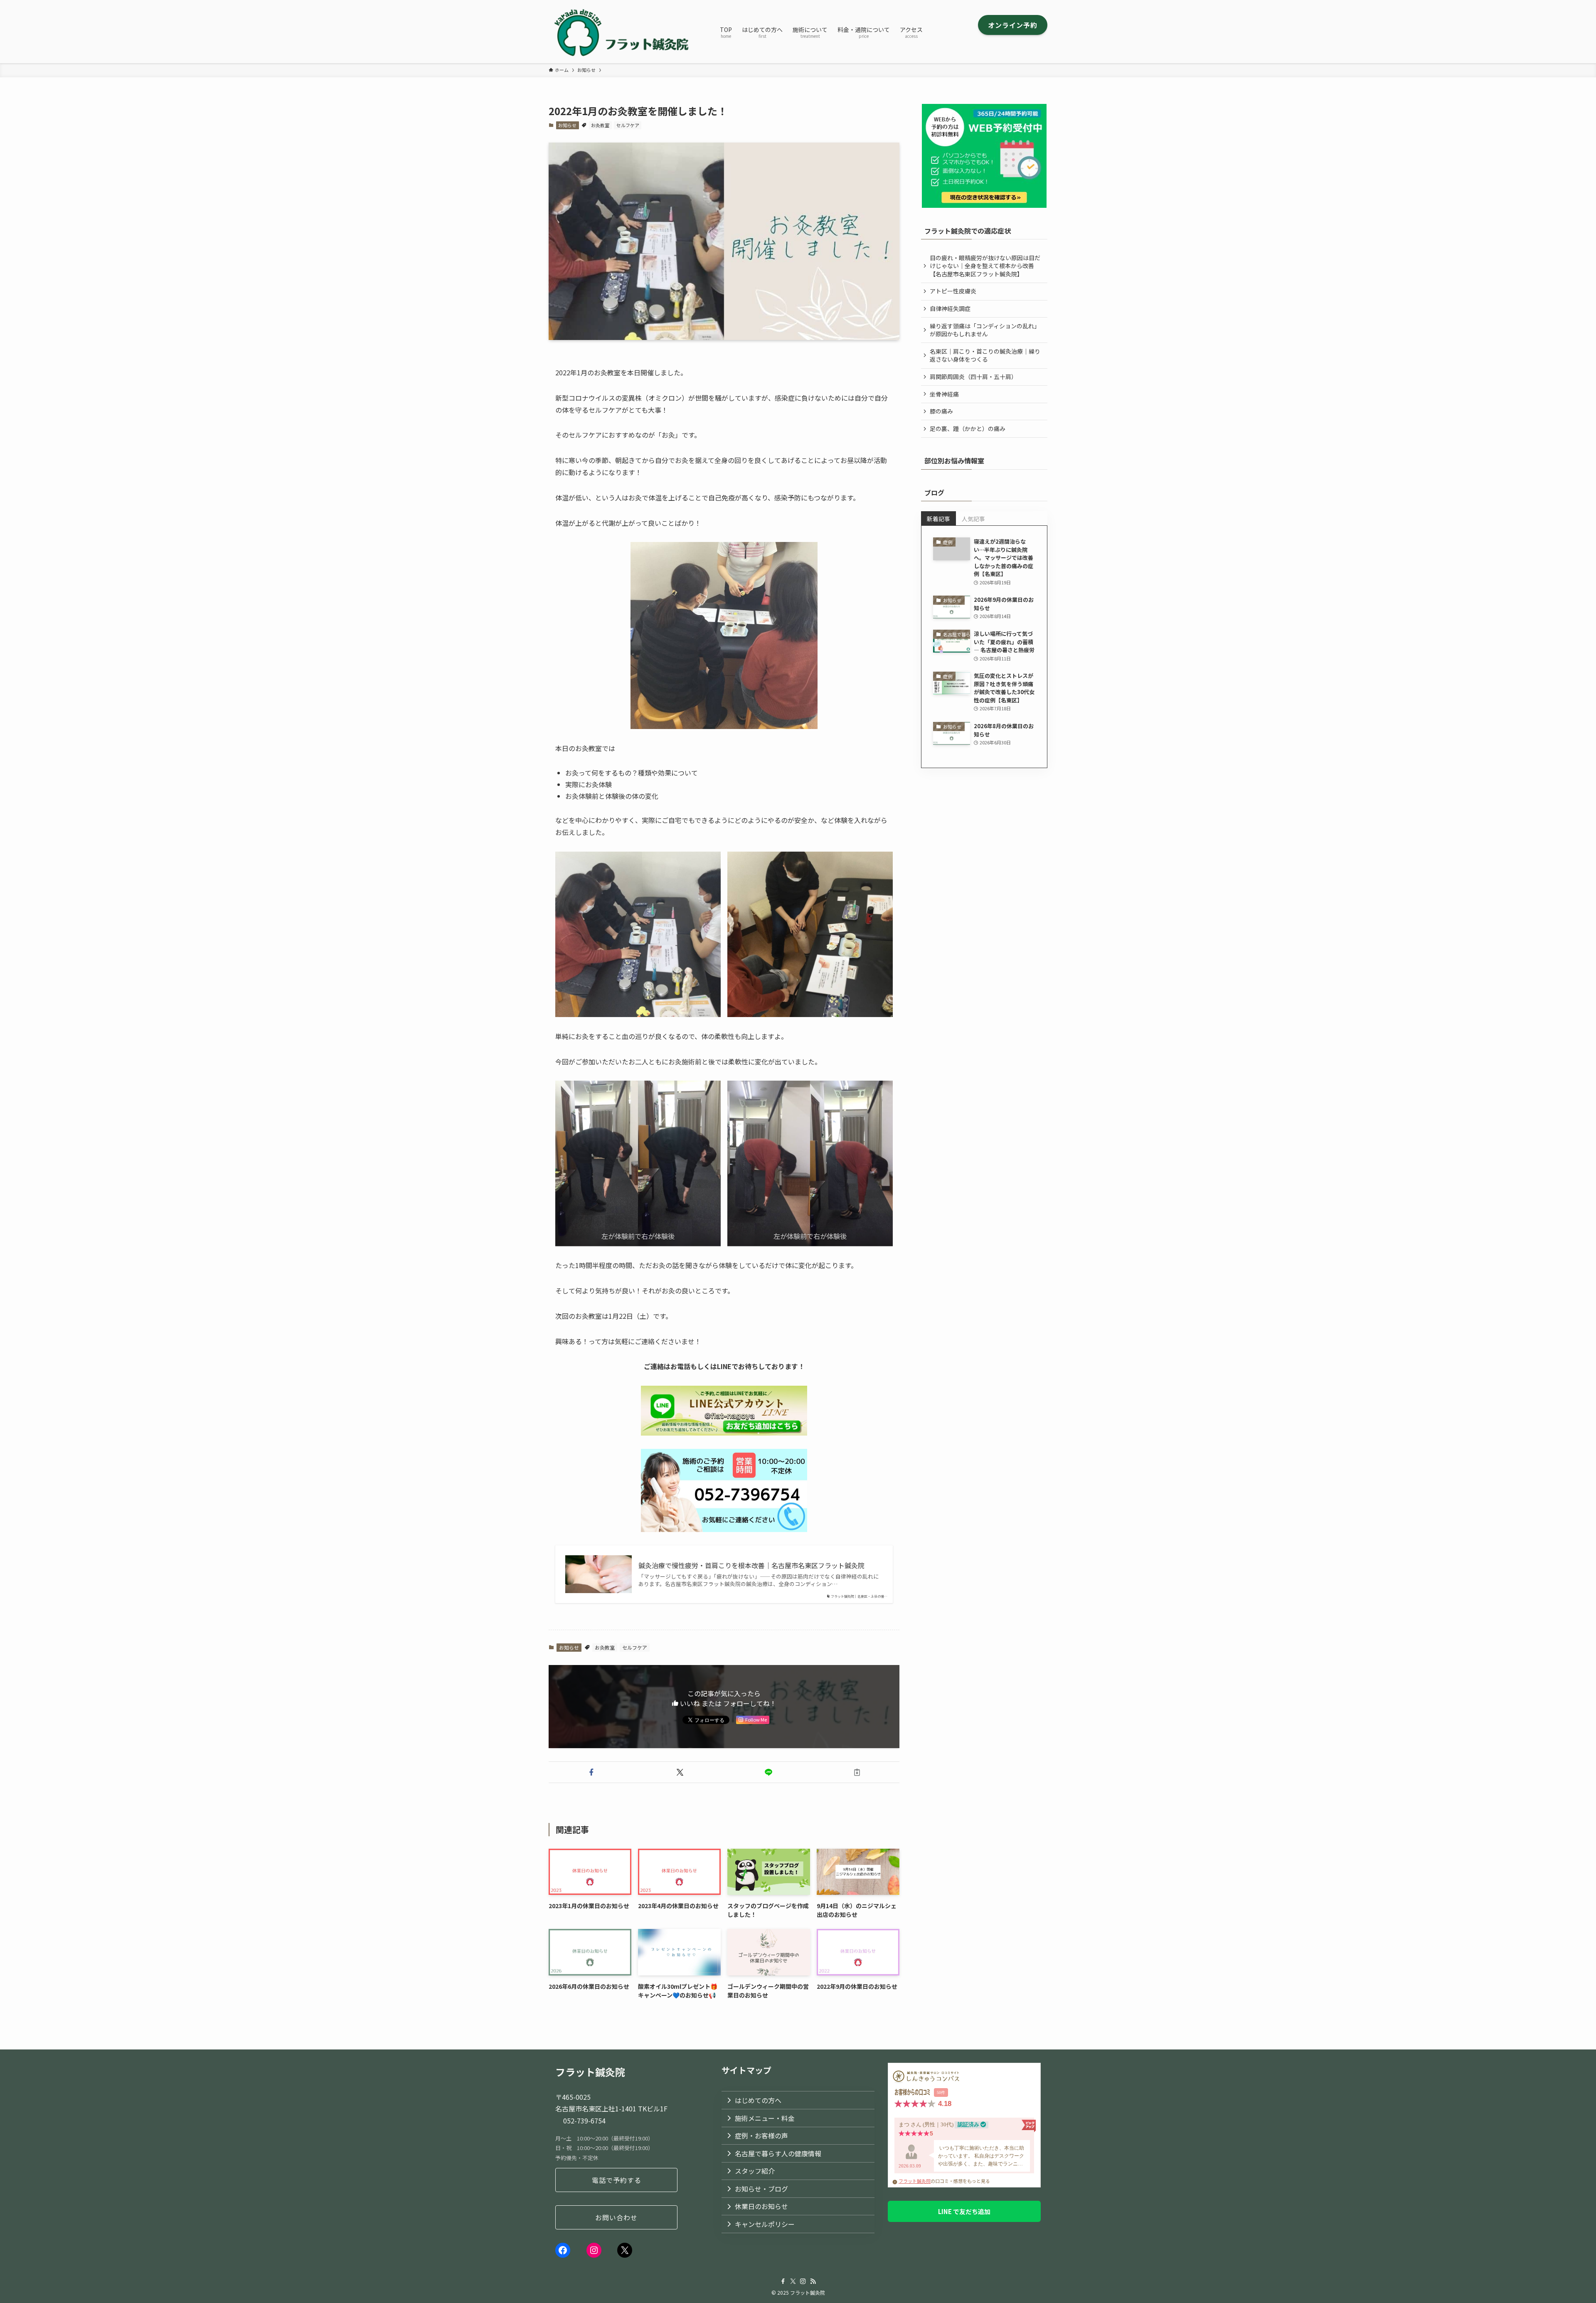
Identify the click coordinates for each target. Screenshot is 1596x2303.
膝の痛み (941, 411)
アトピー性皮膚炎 (953, 291)
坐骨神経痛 (944, 394)
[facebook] (783, 2281)
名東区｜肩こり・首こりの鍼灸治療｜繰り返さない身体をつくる (985, 355)
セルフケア (628, 125)
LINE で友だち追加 (964, 2211)
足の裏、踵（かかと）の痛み (968, 429)
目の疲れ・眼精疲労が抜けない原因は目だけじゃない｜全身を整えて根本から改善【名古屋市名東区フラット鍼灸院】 (985, 266)
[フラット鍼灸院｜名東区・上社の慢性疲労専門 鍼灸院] (623, 32)
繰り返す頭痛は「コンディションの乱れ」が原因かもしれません (985, 330)
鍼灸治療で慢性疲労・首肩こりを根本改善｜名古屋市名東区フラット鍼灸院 (751, 1565)
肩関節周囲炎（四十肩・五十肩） (973, 377)
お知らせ (567, 125)
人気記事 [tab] (973, 519)
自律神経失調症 (950, 308)
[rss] (813, 2281)
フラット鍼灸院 (915, 2181)
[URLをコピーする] (857, 1772)
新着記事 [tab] (938, 519)
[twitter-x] (793, 2281)
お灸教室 (600, 125)
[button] (591, 1772)
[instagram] (803, 2281)
